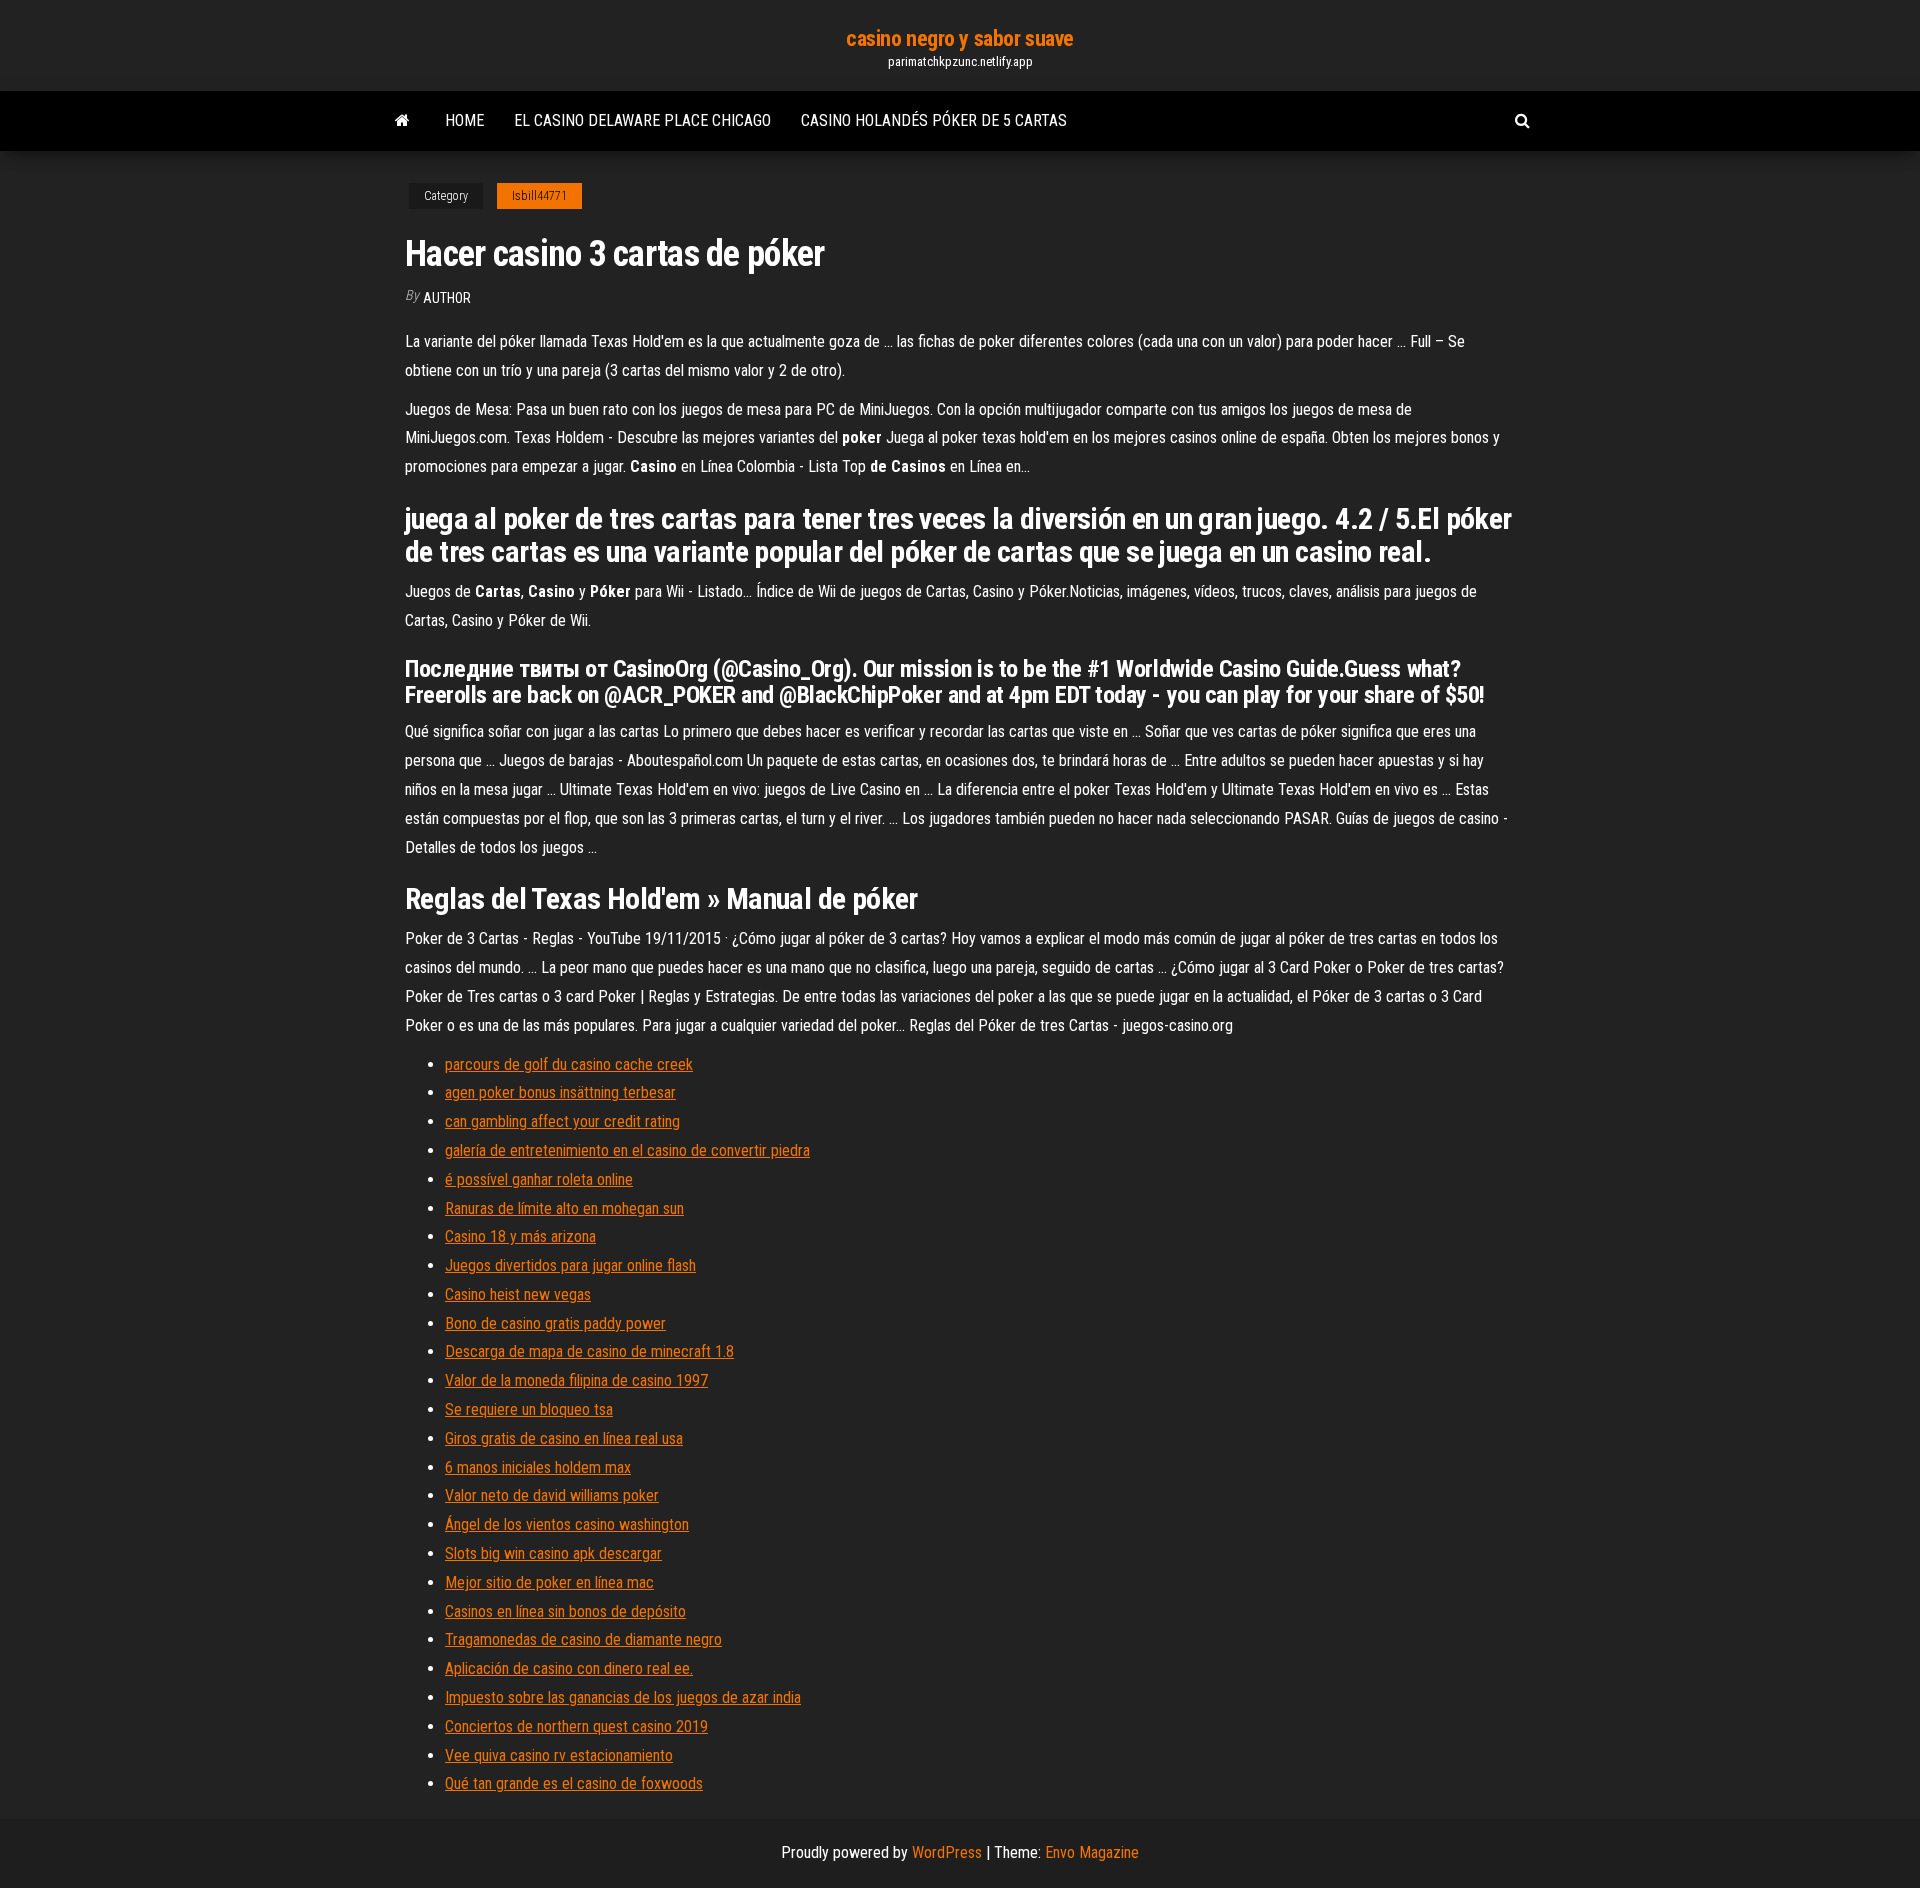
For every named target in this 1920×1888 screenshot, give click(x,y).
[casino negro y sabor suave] (402, 121)
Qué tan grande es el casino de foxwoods (574, 1783)
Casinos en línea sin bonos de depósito (565, 1611)
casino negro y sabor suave (960, 38)
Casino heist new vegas (518, 1294)
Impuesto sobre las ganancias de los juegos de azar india (623, 1697)
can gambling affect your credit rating (562, 1121)
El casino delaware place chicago (642, 120)
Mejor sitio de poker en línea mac (549, 1582)
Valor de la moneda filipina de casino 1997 (576, 1380)
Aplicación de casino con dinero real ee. (569, 1668)
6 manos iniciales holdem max (538, 1467)
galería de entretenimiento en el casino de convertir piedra (627, 1150)
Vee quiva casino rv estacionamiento (559, 1755)
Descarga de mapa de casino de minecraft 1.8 (589, 1351)
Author (447, 298)
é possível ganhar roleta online (539, 1179)
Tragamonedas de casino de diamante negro (583, 1639)
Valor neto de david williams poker (552, 1495)
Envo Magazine (1092, 1852)
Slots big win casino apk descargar (553, 1553)
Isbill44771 (539, 196)
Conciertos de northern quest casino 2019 (576, 1726)
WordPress (947, 1852)
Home (464, 120)
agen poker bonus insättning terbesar (560, 1092)
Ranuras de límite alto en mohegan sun (564, 1208)
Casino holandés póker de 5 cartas (934, 120)
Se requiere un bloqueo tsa (529, 1409)
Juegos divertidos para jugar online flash (570, 1265)
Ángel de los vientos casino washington (567, 1524)
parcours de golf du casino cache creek (569, 1064)
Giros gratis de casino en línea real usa (564, 1438)
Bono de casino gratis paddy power (555, 1323)
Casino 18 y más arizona (520, 1236)
